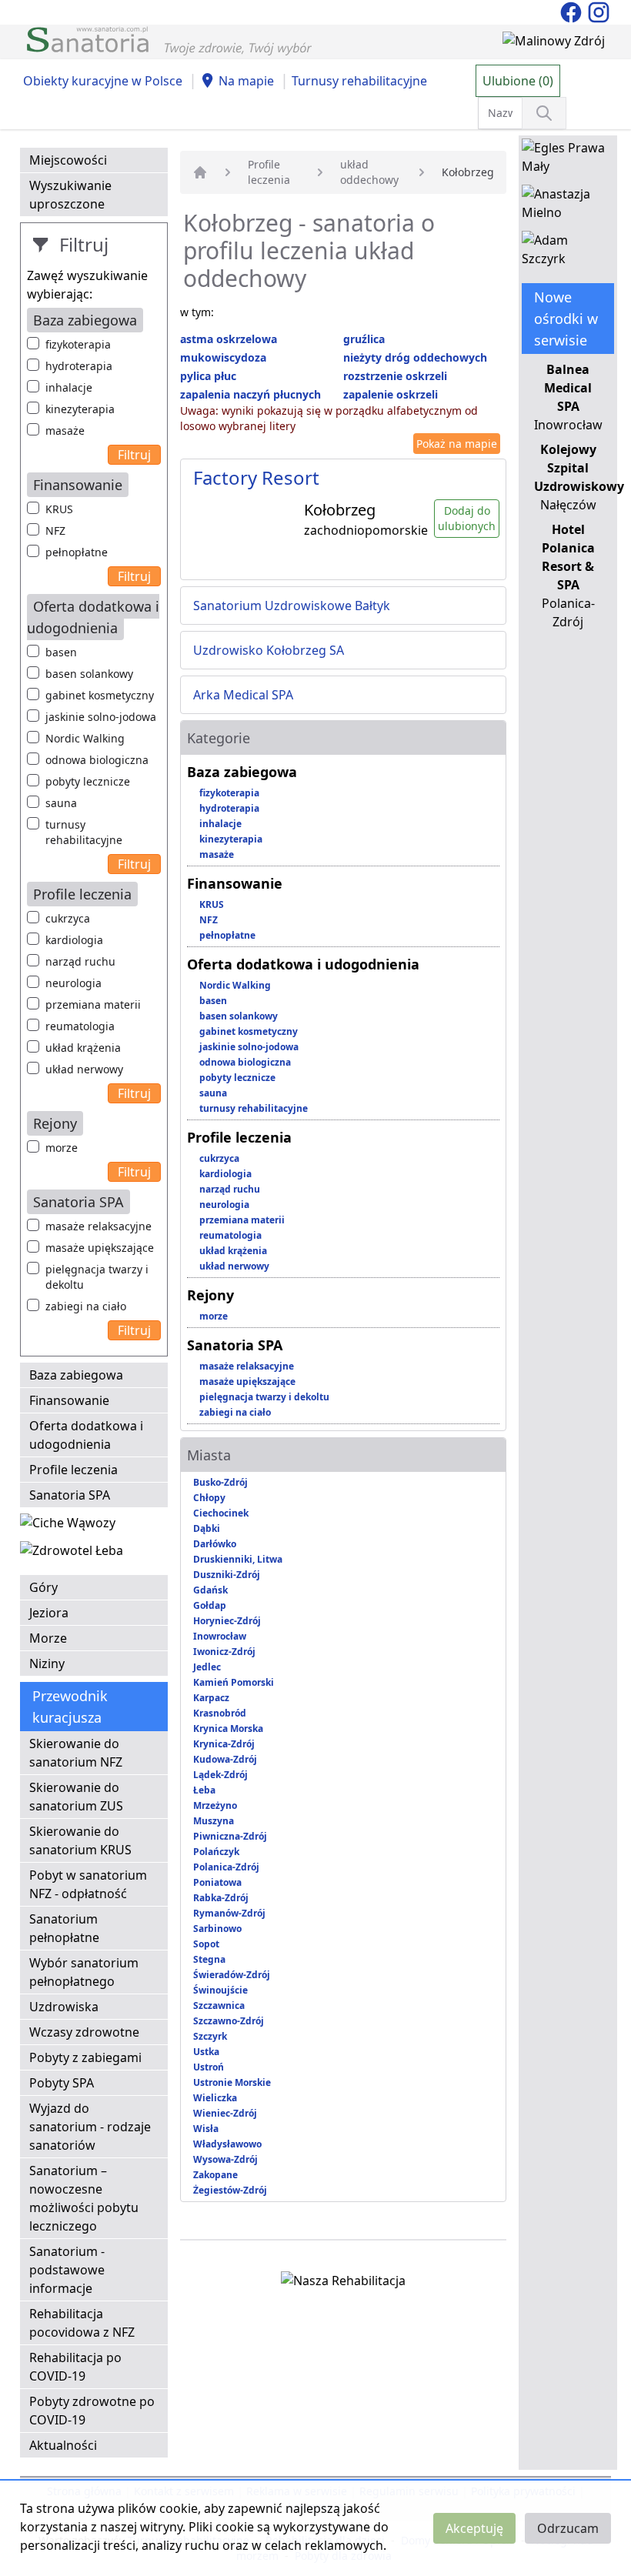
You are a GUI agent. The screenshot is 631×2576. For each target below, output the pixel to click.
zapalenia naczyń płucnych (250, 394)
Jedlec (207, 1667)
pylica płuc (208, 376)
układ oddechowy (369, 172)
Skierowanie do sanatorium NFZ (76, 1753)
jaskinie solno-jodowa (101, 717)
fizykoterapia (78, 344)
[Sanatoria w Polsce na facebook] (573, 11)
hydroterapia (79, 366)
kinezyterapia (80, 409)
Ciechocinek (221, 1513)
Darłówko (215, 1544)
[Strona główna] (200, 172)
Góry (43, 1587)
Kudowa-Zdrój (225, 1759)
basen (61, 652)
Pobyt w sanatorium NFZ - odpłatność (88, 1884)
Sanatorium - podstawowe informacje (67, 2270)
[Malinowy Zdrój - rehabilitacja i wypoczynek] (554, 44)
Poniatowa (217, 1882)
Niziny (47, 1663)
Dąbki (207, 1528)
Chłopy (209, 1498)
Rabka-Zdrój (221, 1898)
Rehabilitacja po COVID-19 (75, 2367)
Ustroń (209, 2067)
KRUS (59, 509)
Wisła (206, 2129)
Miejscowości (68, 160)
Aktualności (63, 2445)
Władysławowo (227, 2144)
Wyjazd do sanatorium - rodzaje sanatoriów (90, 2127)
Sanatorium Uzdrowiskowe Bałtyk (292, 606)
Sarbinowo (217, 1929)
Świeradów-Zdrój (232, 1975)
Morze (48, 1638)
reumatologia (80, 1026)
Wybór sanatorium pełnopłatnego (84, 1972)
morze (62, 1148)
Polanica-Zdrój (226, 1867)
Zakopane (215, 2175)
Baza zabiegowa (76, 1375)
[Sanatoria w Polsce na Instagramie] (599, 11)
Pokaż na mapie (457, 444)
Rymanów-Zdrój (229, 1913)
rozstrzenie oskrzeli (395, 376)
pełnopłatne (77, 552)
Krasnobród (220, 1713)
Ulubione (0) (518, 81)
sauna (61, 803)
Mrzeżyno (215, 1805)
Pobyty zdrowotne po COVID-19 (92, 2411)
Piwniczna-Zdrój (230, 1836)
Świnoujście (220, 1990)
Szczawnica (219, 2005)
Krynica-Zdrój (224, 1744)
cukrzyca (68, 918)
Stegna (209, 1959)
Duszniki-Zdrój (227, 1575)
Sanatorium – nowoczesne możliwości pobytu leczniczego (84, 2198)
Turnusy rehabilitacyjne (359, 81)
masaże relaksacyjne (98, 1226)
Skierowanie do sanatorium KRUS (80, 1840)
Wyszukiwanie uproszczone (70, 195)
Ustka (206, 2052)
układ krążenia (83, 1048)
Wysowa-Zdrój (225, 2159)
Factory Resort (256, 477)
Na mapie (246, 81)
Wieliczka (215, 2098)
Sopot (206, 1944)
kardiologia (74, 940)
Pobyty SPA (62, 2083)
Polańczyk (216, 1852)
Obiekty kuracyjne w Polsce (103, 81)
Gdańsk (210, 1590)
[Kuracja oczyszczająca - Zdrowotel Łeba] (72, 1553)
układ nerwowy (84, 1069)
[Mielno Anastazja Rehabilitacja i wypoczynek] (568, 206)
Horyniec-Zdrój (227, 1621)
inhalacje (69, 387)
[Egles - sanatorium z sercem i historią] (568, 160)
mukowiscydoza (223, 357)
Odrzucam (568, 2528)
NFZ (55, 531)
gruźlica (364, 339)
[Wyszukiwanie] (544, 113)
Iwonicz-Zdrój (224, 1652)
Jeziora (49, 1613)
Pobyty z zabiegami (85, 2057)
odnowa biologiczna (97, 760)
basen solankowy (89, 674)
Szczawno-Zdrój (229, 2021)
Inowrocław (220, 1636)
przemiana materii (93, 1004)
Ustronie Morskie (232, 2082)
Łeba (204, 1790)
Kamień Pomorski (234, 1682)
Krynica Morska (228, 1728)
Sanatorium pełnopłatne (64, 1928)
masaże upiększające (100, 1248)
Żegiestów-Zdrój (230, 2190)
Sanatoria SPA (70, 1495)
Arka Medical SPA (243, 695)
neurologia (73, 983)
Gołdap (210, 1605)
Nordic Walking (85, 738)
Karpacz (211, 1698)
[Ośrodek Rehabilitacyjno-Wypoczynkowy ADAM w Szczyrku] (568, 252)
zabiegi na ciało (86, 1306)
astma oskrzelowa (229, 339)
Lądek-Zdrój (220, 1775)
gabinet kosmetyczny (100, 695)
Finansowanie (69, 1400)
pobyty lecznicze (88, 781)
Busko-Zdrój (220, 1482)
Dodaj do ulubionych (467, 518)
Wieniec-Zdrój (225, 2113)
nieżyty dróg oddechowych (415, 357)
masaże (65, 430)
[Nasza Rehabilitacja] (343, 2284)
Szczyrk (210, 2036)
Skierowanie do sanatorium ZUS (76, 1797)
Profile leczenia (73, 1470)
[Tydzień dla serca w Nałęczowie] (68, 1526)
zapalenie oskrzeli (391, 394)
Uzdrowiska (64, 2007)
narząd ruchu (80, 961)
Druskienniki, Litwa (238, 1559)
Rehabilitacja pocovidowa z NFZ (82, 2323)
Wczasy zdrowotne (84, 2032)
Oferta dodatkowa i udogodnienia (86, 1435)
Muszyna (214, 1821)
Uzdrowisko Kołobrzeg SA (269, 650)
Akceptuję (474, 2528)
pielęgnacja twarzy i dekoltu (97, 1277)
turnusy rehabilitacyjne (84, 832)
